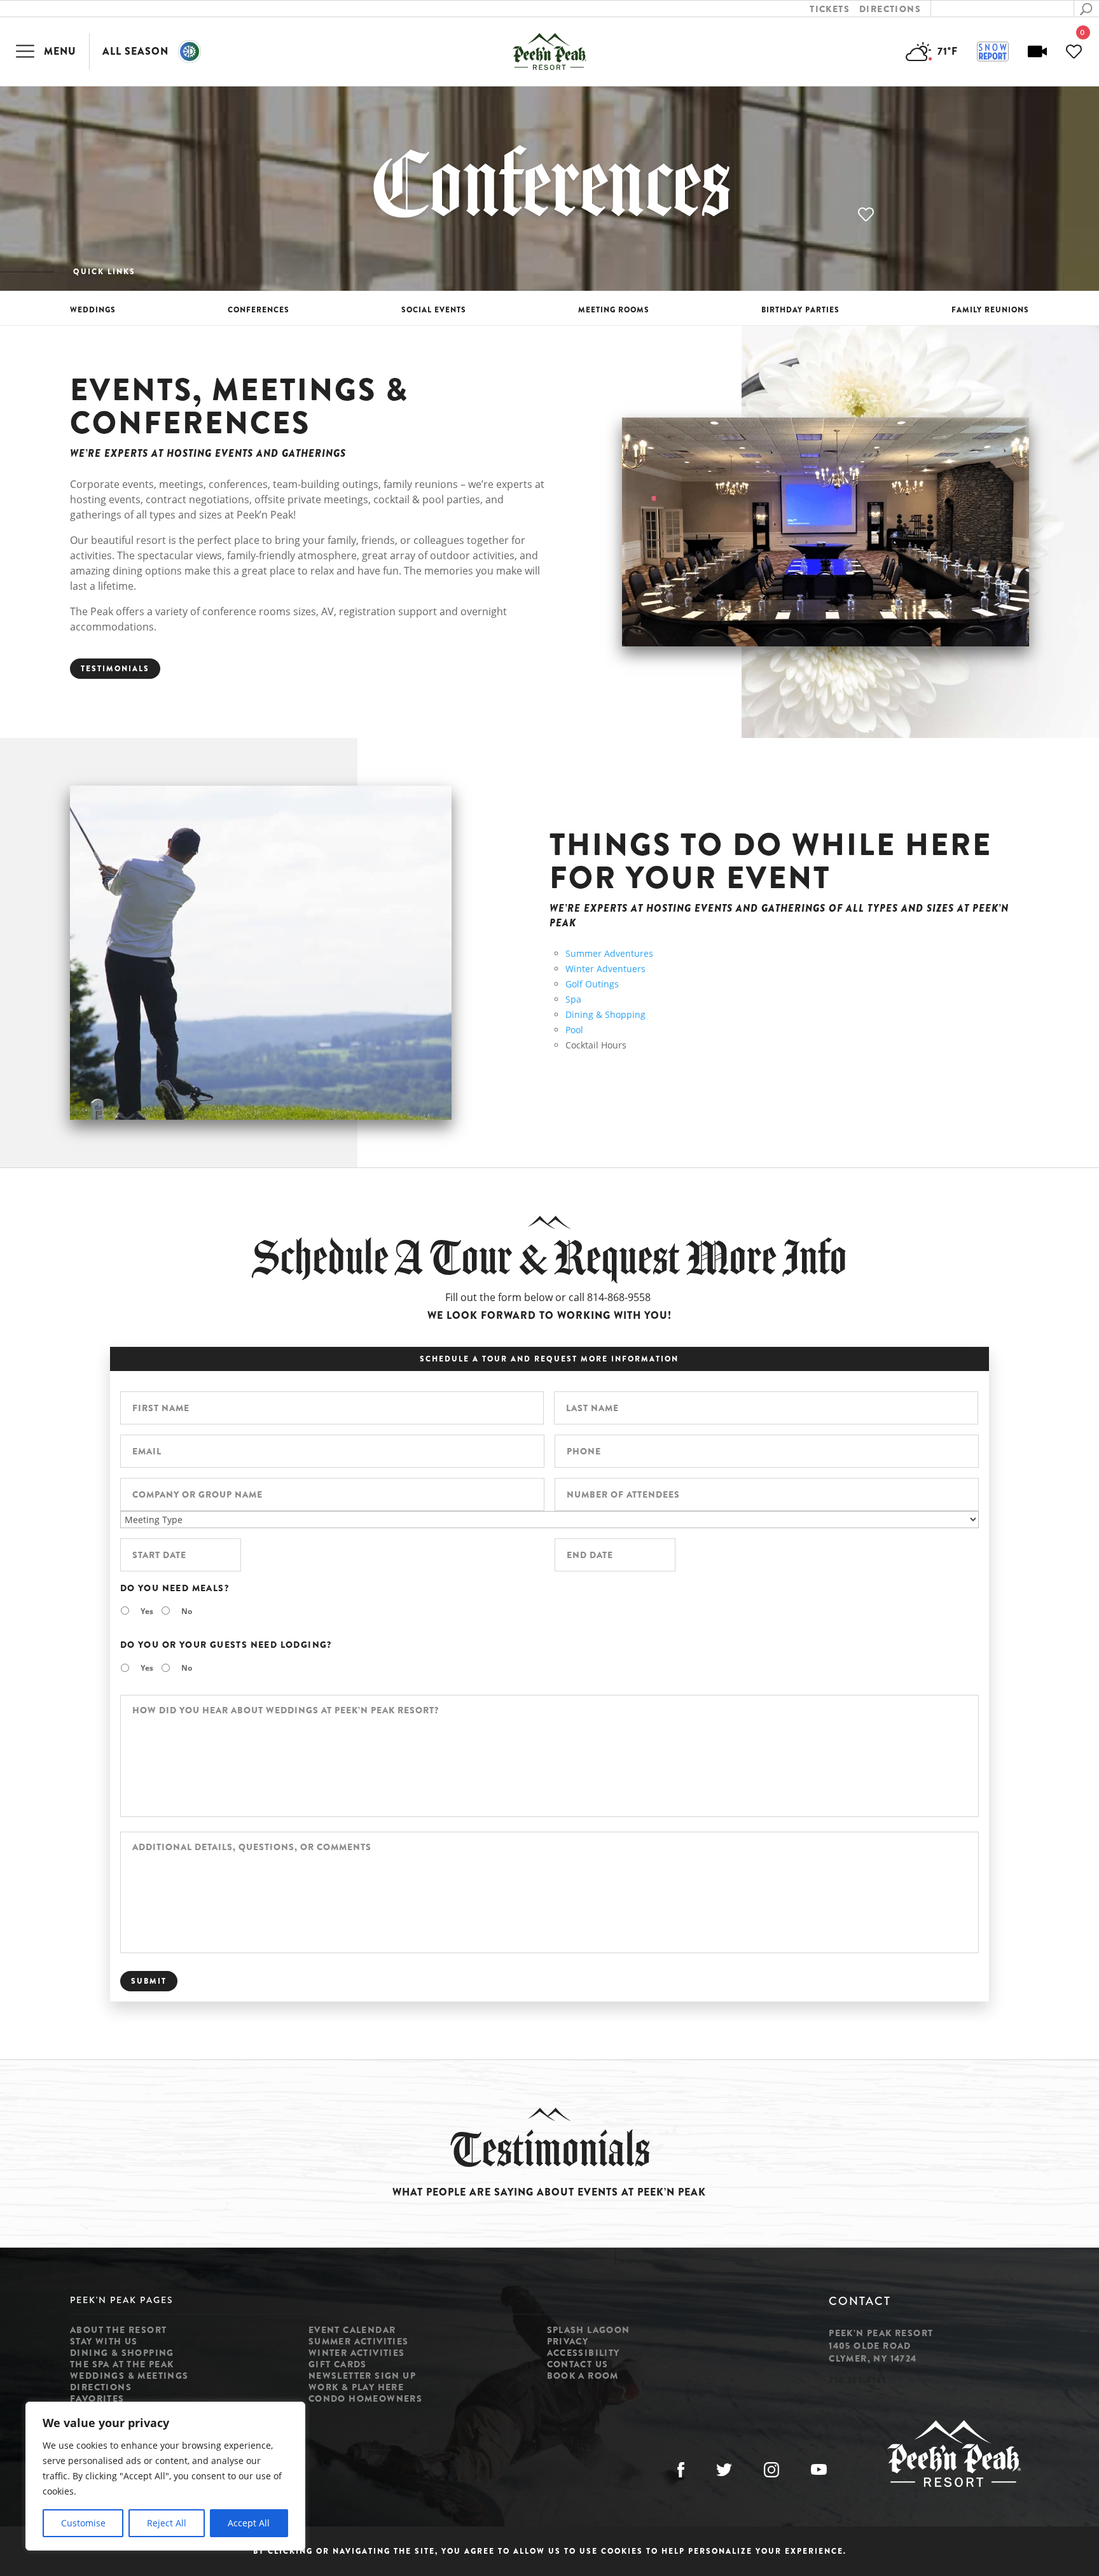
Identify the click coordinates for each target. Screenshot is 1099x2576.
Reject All (167, 2523)
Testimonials (115, 669)
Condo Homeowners (365, 2398)
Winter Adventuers (605, 969)
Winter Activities (357, 2353)
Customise (83, 2523)
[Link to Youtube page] (819, 2470)
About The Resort (118, 2330)
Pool (574, 1030)
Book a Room (583, 2376)
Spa (573, 999)
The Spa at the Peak (122, 2364)
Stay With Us (104, 2341)
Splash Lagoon (589, 2330)
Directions (890, 9)
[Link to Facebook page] (681, 2470)
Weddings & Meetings (129, 2376)
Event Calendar (352, 2330)
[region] (165, 2476)
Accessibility (584, 2353)
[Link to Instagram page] (771, 2470)
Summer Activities (359, 2341)
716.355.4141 (857, 2380)
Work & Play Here (356, 2387)
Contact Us (578, 2364)
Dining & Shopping (605, 1014)
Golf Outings (592, 984)
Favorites (97, 2398)
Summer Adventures (609, 953)
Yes (147, 1611)
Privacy (568, 2341)
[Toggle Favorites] (867, 215)
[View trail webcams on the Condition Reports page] (1037, 52)
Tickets (830, 9)
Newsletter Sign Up (362, 2376)
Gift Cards (338, 2364)
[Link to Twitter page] (724, 2470)
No (187, 1611)
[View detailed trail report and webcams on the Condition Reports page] (993, 52)
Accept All (249, 2523)
